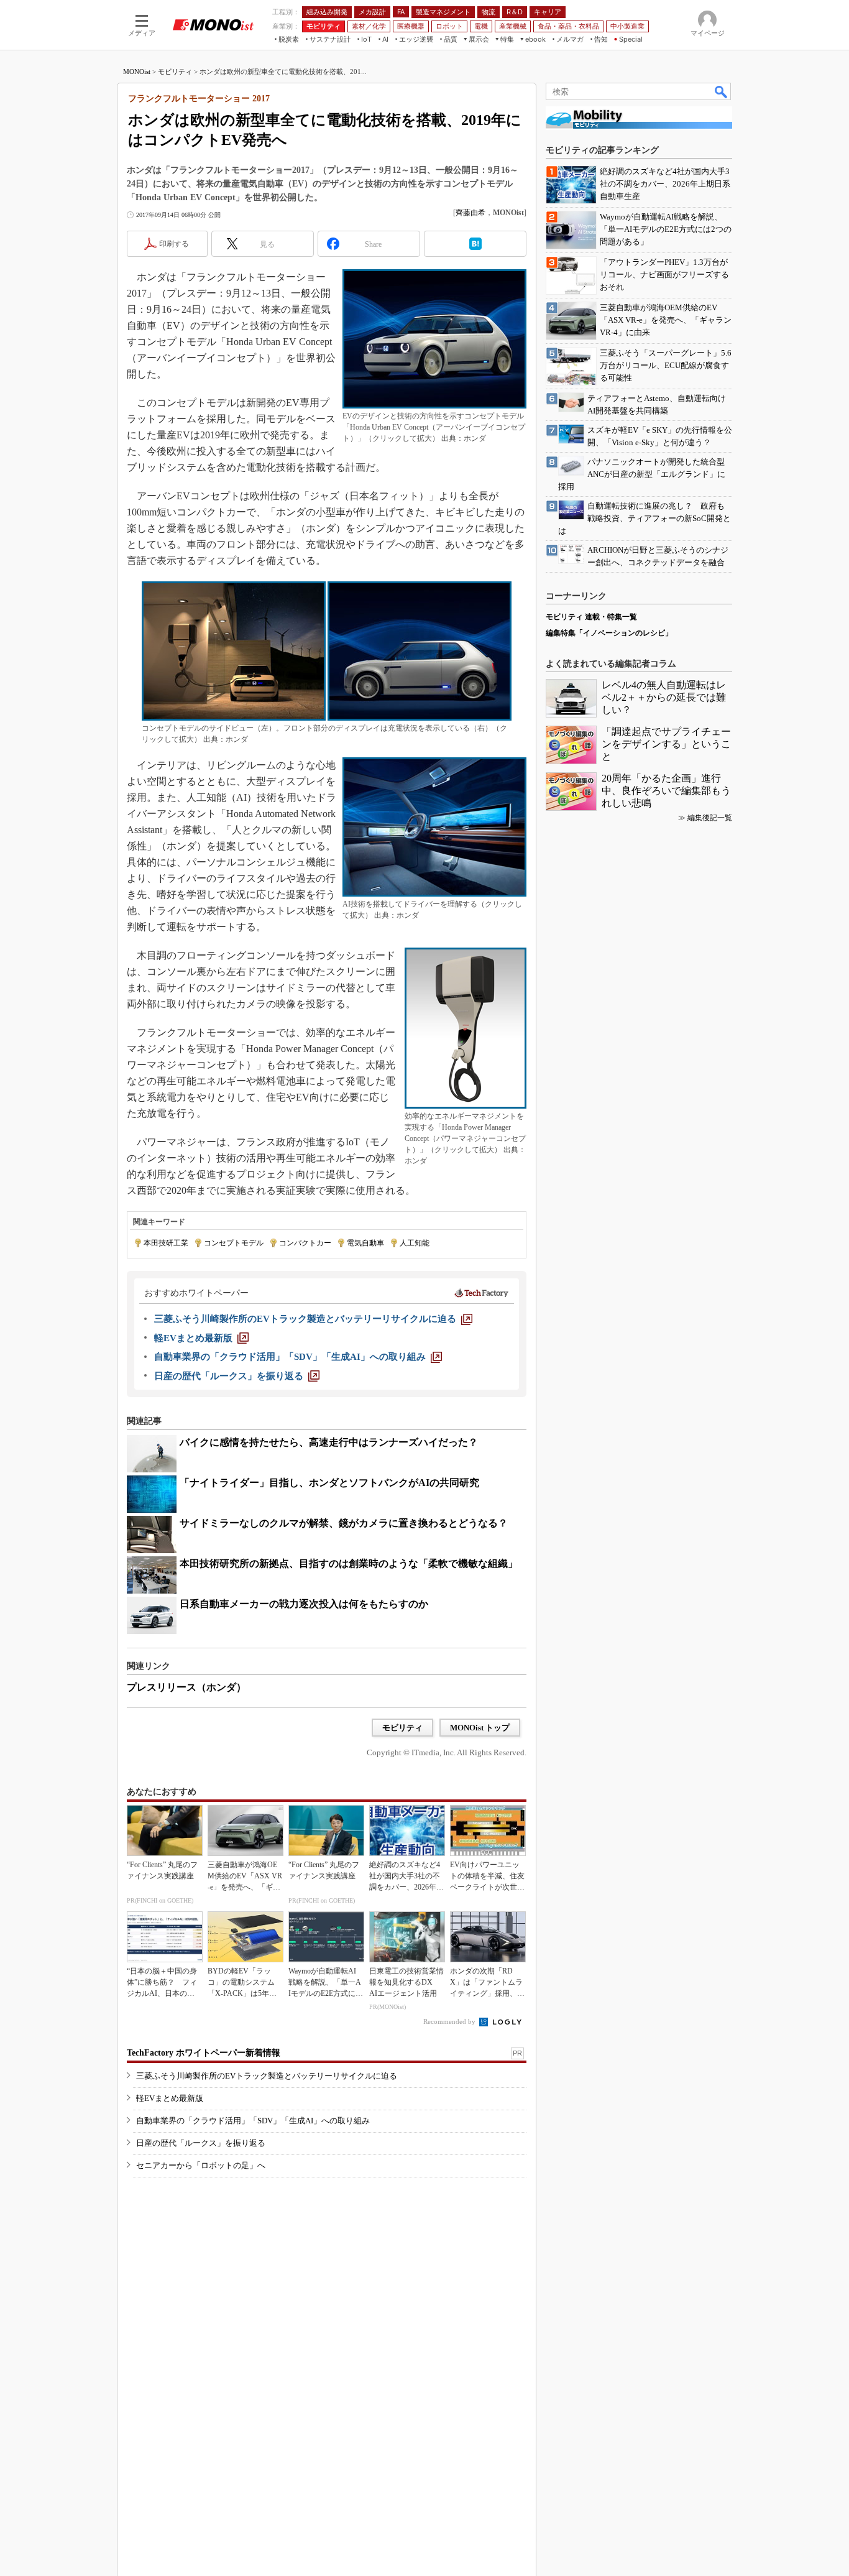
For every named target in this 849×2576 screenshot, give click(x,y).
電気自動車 (365, 1243)
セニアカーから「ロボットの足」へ (201, 2165)
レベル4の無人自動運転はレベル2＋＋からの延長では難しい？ (664, 697)
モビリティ (175, 72)
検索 (722, 91)
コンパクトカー (305, 1243)
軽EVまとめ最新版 (170, 2098)
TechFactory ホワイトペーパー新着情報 (204, 2053)
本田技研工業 (166, 1243)
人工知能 (415, 1243)
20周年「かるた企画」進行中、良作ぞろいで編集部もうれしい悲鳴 (666, 791)
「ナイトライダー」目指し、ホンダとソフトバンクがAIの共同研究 (329, 1483)
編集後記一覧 (710, 818)
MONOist (137, 72)
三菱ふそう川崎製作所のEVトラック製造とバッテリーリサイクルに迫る (267, 2076)
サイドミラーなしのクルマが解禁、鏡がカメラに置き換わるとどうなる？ (344, 1523)
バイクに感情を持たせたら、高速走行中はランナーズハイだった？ (329, 1442)
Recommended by (450, 2021)
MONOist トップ (480, 1728)
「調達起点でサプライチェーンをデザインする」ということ (666, 744)
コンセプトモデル (234, 1243)
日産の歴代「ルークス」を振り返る (201, 2143)
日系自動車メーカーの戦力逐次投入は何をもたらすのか (304, 1604)
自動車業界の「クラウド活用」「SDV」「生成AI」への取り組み (253, 2121)
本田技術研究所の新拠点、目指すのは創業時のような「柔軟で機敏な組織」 (349, 1563)
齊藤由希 (470, 213)
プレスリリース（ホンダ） (186, 1687)
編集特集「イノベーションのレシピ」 (609, 633)
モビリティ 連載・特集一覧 (591, 617)
